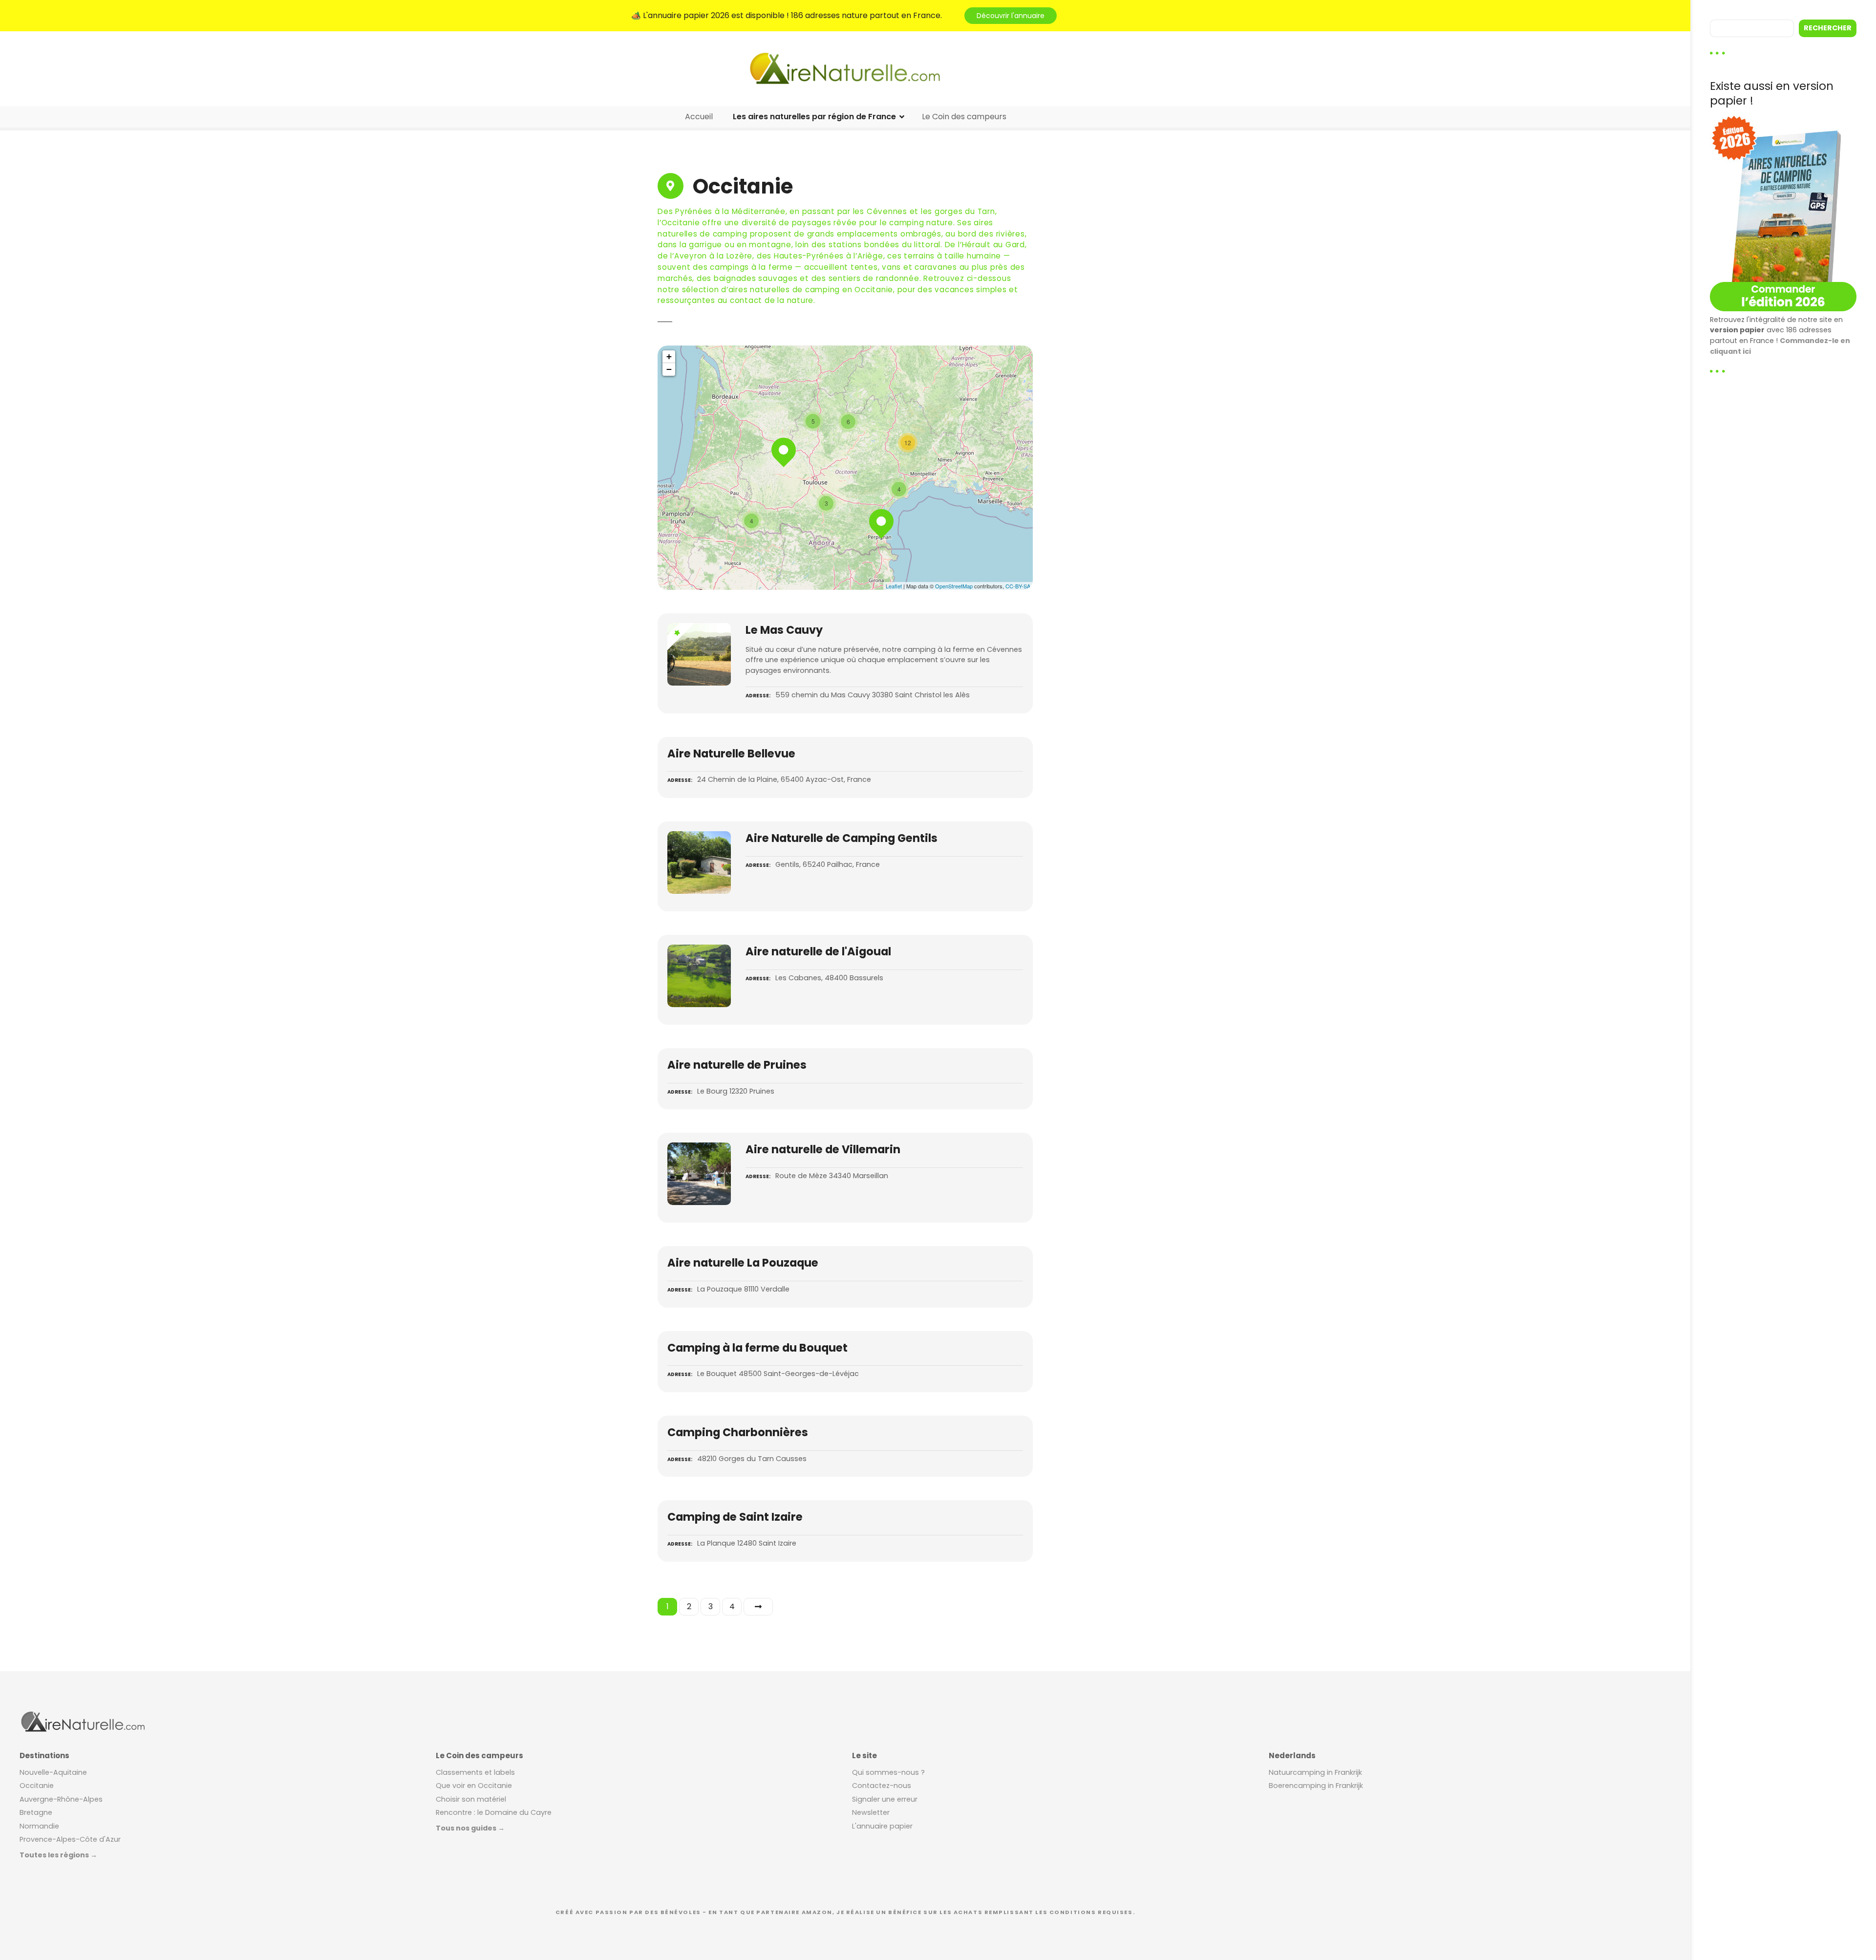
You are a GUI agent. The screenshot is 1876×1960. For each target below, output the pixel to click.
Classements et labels (475, 1772)
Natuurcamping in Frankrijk (1315, 1772)
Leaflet (894, 586)
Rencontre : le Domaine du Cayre (494, 1812)
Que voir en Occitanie (474, 1786)
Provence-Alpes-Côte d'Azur (70, 1839)
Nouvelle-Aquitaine (53, 1772)
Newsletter (871, 1812)
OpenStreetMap (954, 586)
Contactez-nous (882, 1786)
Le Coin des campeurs (964, 117)
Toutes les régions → (58, 1855)
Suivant (758, 1607)
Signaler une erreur (885, 1799)
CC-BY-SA (1018, 586)
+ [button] (669, 356)
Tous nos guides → (470, 1828)
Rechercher (1828, 28)
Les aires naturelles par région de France (814, 117)
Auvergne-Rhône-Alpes (61, 1799)
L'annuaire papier (882, 1826)
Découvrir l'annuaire (1011, 16)
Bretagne (36, 1812)
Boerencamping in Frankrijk (1316, 1786)
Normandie (39, 1826)
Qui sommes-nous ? (888, 1772)
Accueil (699, 117)
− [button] (669, 369)
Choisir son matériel (471, 1799)
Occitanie (37, 1786)
